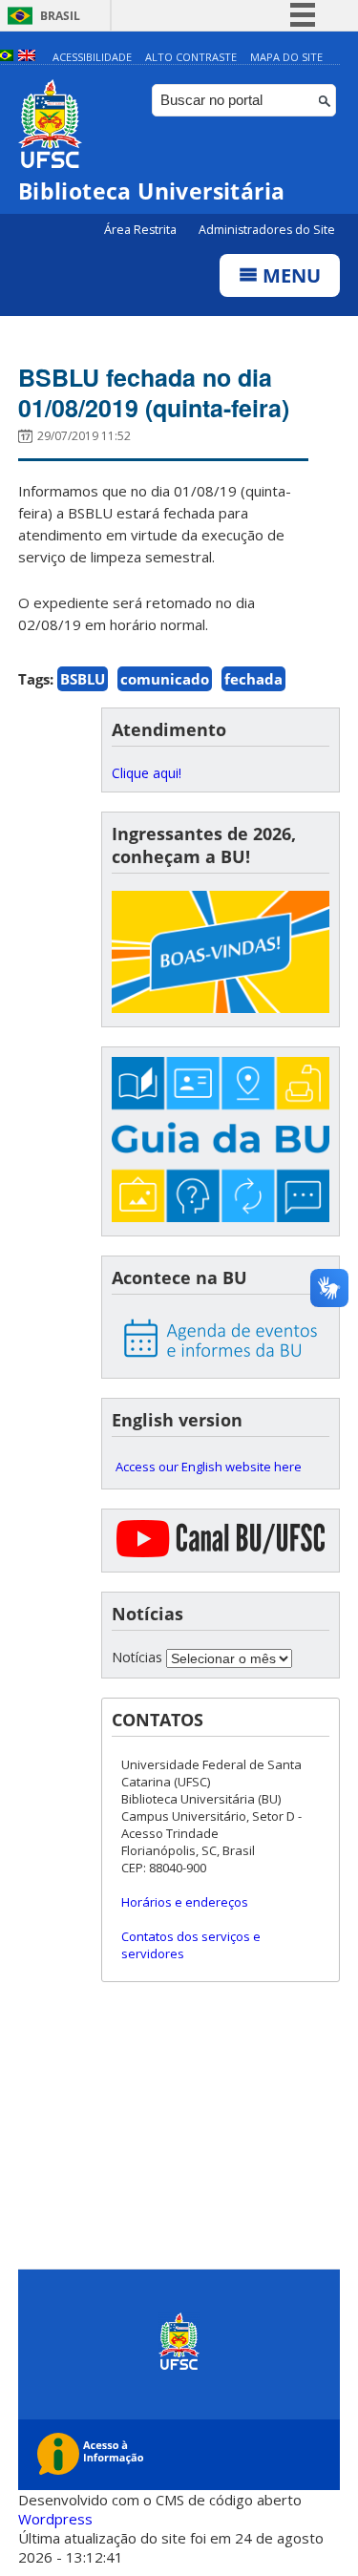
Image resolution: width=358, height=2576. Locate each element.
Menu (289, 275)
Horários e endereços (185, 1902)
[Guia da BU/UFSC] (221, 1141)
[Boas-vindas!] (221, 954)
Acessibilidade (92, 57)
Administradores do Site (267, 230)
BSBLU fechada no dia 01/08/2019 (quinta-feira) (154, 392)
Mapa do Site (286, 57)
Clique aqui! (147, 773)
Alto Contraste (191, 57)
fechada (253, 679)
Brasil (60, 16)
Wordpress (55, 2519)
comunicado (165, 679)
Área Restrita (142, 230)
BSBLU (83, 679)
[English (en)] (27, 57)
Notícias (137, 1657)
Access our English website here (209, 1467)
